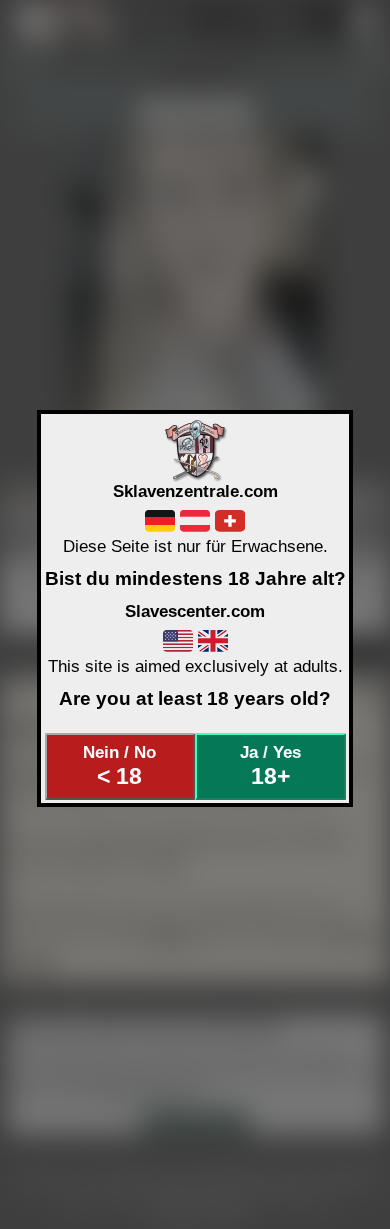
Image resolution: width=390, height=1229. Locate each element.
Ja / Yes (270, 766)
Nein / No (119, 766)
